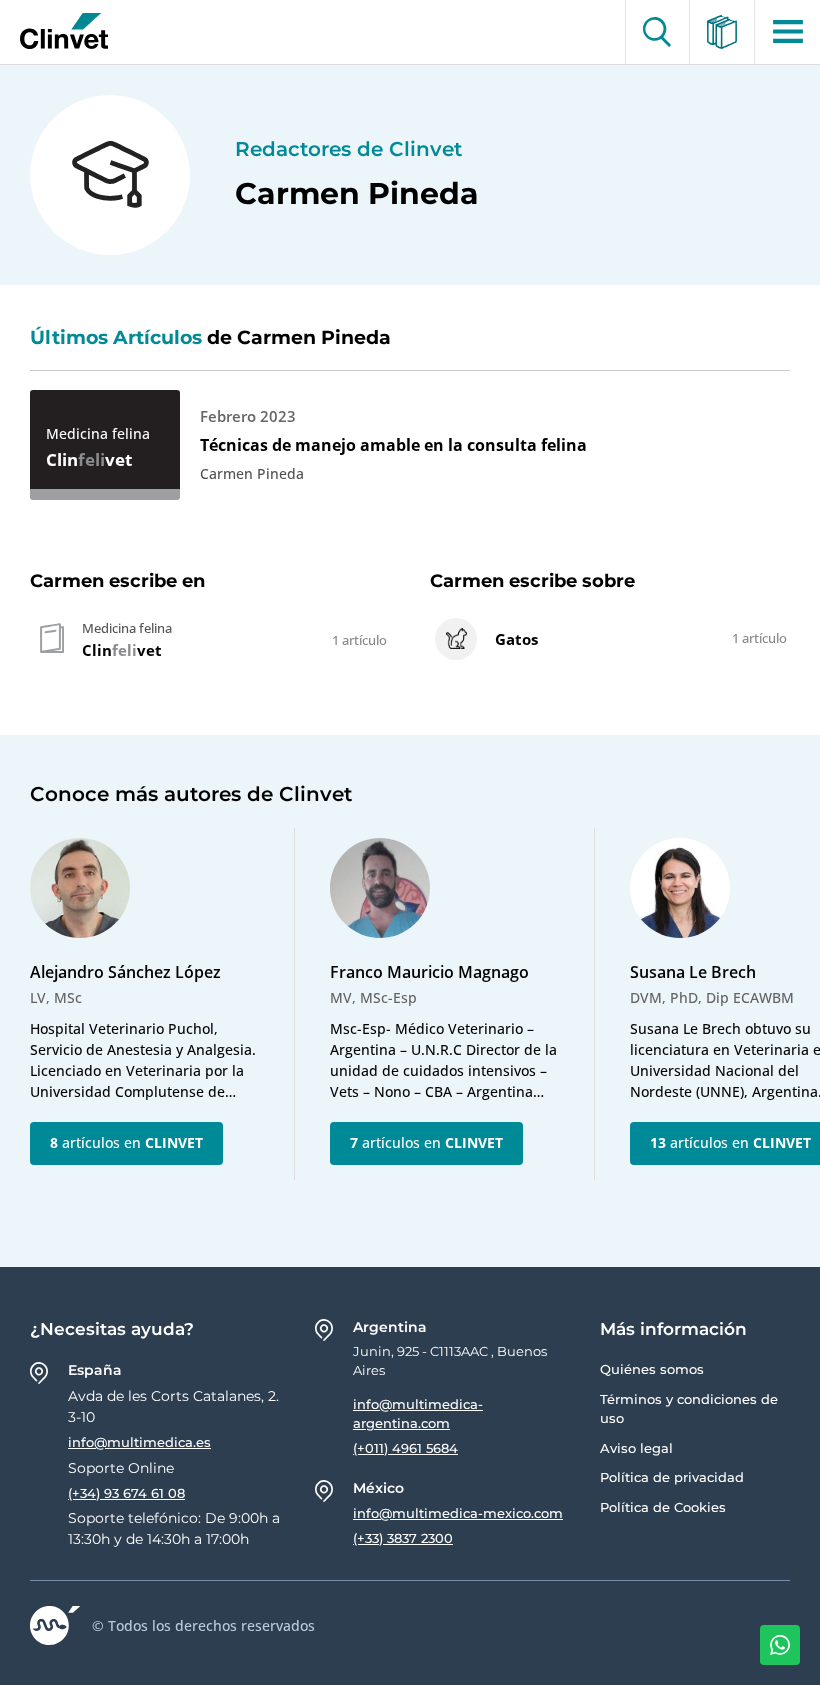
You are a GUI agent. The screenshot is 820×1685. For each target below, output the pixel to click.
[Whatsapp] (780, 1645)
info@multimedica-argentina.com (418, 1414)
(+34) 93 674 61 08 (126, 1493)
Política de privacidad (672, 1477)
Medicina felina (98, 433)
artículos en (126, 1142)
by (57, 32)
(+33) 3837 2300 (403, 1538)
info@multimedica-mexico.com (458, 1513)
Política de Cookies (663, 1507)
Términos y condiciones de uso (689, 1409)
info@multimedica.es (139, 1442)
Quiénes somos (652, 1369)
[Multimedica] (722, 32)
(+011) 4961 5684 (405, 1448)
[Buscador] (657, 32)
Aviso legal (636, 1448)
